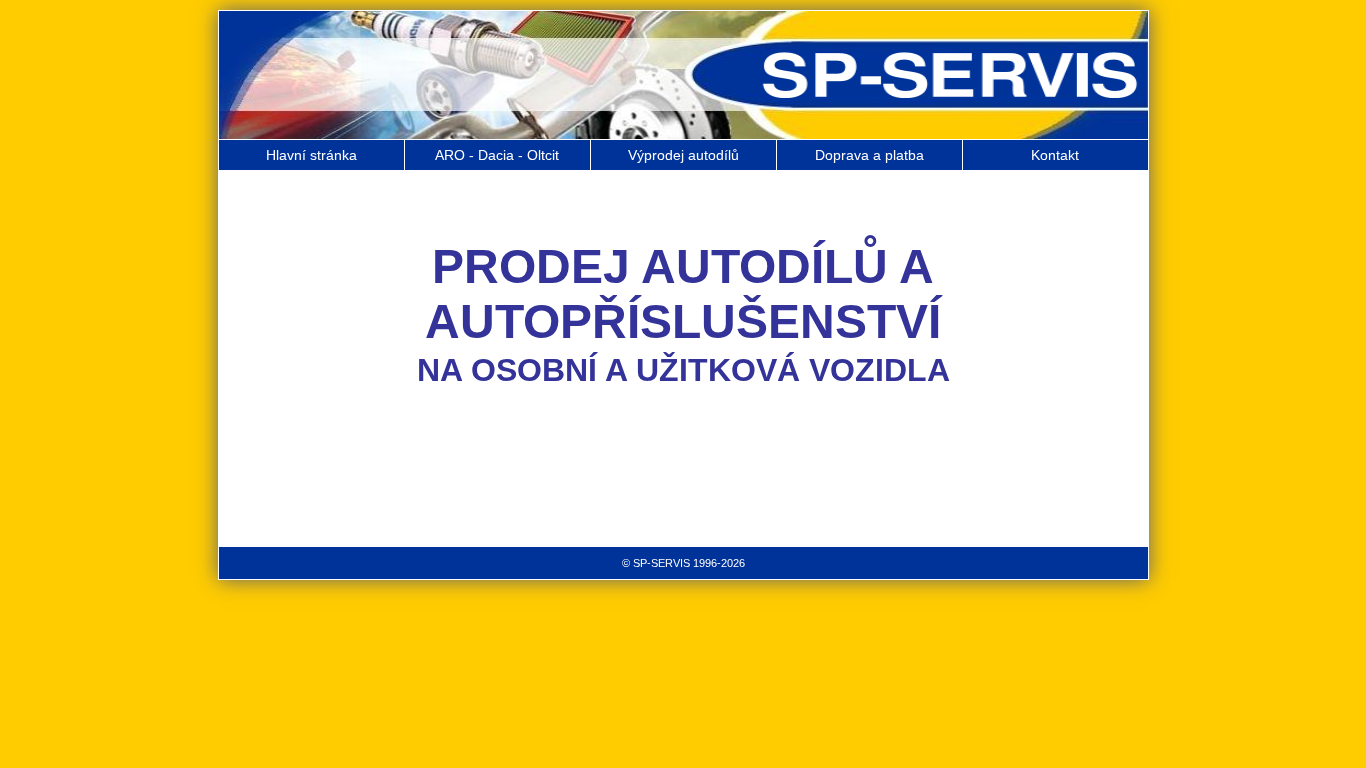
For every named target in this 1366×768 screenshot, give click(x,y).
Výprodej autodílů (683, 155)
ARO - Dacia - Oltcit (497, 155)
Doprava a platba (869, 155)
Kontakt (1055, 155)
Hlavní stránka (311, 155)
